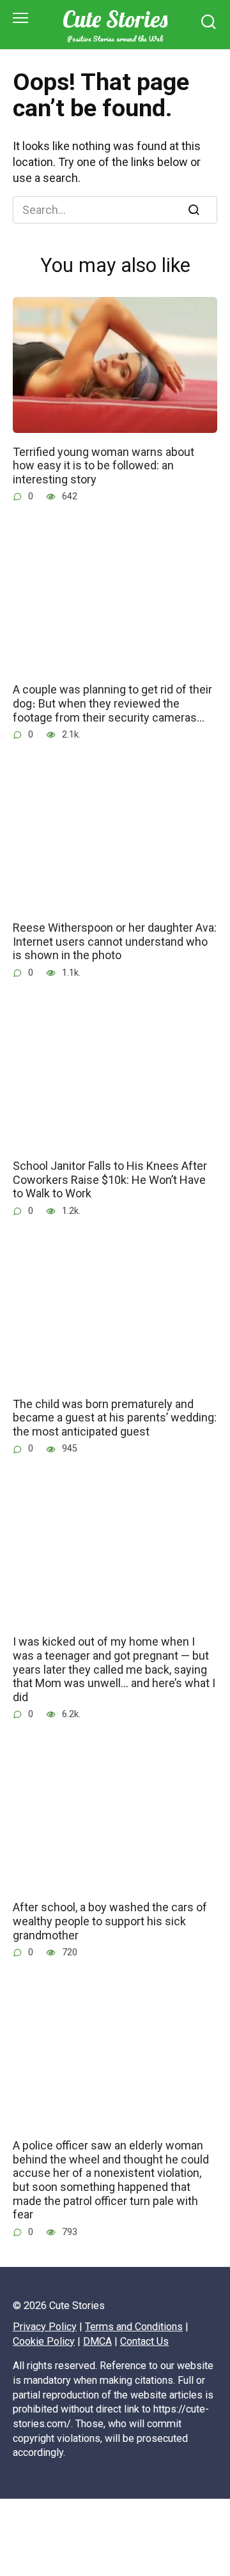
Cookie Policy (44, 2341)
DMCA (97, 2341)
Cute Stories (115, 19)
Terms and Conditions (134, 2327)
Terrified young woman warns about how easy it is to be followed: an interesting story (103, 465)
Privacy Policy (45, 2327)
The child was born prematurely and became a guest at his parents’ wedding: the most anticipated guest (115, 1417)
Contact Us (144, 2341)
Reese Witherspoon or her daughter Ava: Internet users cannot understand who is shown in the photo (115, 941)
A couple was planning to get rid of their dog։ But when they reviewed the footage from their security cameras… (112, 703)
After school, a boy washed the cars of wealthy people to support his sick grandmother (110, 1921)
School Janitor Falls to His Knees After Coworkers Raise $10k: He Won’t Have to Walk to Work (110, 1179)
